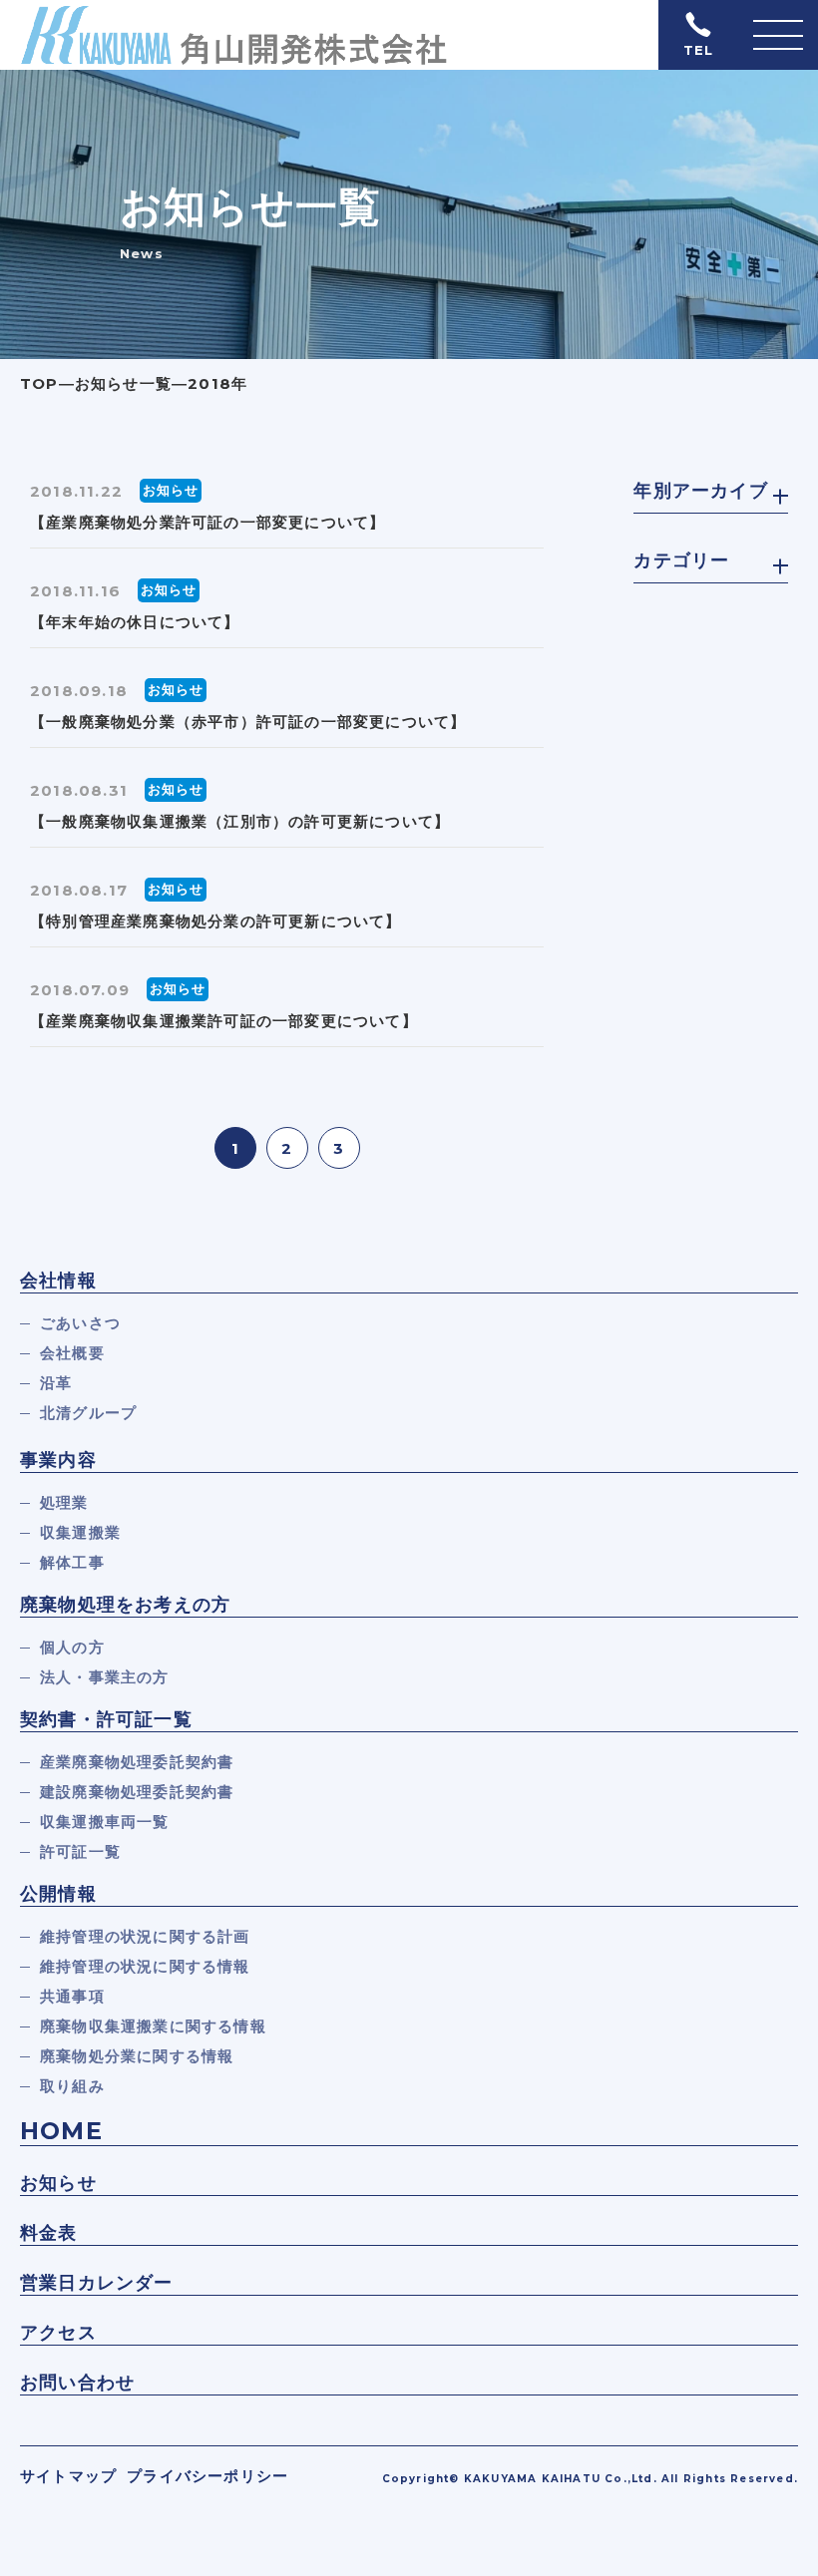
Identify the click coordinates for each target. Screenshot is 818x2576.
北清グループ (88, 1413)
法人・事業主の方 (105, 1677)
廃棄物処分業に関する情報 (137, 2056)
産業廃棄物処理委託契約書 (137, 1762)
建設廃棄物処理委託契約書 (137, 1792)
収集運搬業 (80, 1532)
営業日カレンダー (97, 2283)
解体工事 (72, 1562)
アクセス (58, 2333)
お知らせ (58, 2183)
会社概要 (72, 1353)
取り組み (72, 2086)
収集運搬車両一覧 (105, 1822)
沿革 (56, 1383)
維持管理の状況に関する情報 (145, 1966)
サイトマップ (68, 2476)
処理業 (64, 1502)
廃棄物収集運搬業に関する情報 (153, 2026)
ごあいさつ (80, 1323)
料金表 (49, 2233)
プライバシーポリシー (207, 2476)
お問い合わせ (77, 2383)
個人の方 (72, 1647)
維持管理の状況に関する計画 (145, 1936)
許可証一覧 (80, 1851)
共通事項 (72, 1996)
